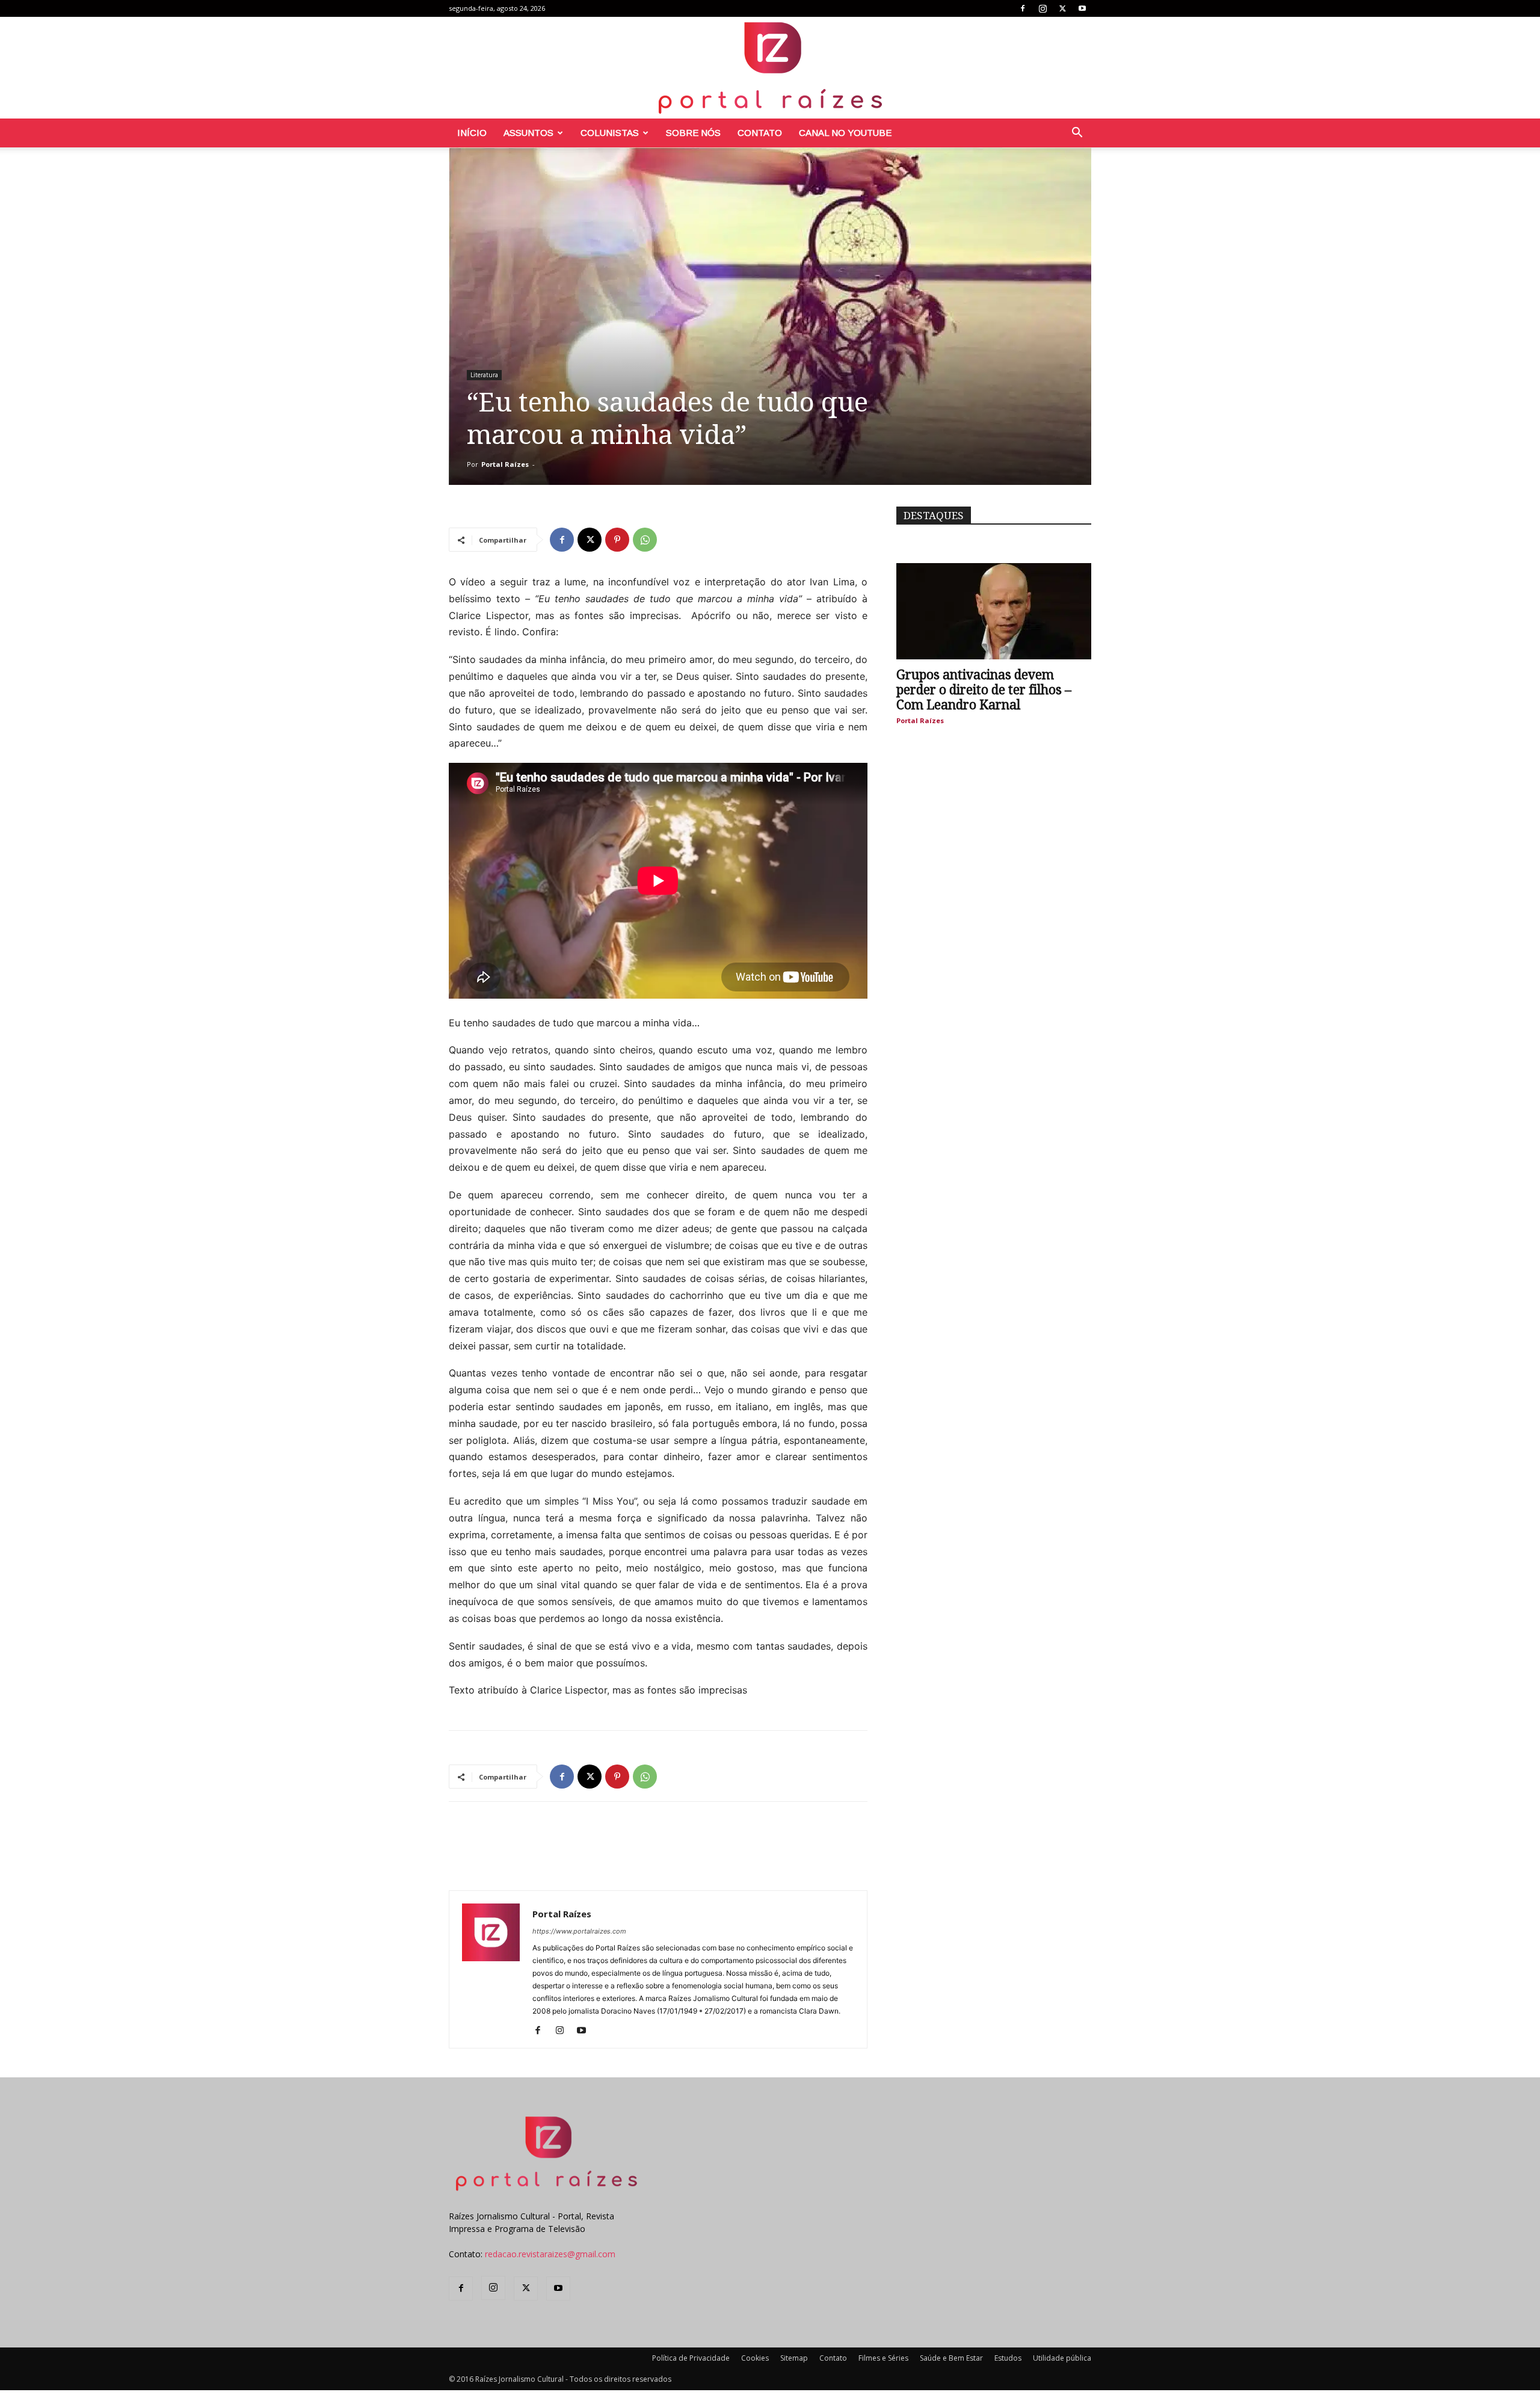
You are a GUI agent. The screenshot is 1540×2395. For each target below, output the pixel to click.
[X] (1062, 8)
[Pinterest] (617, 540)
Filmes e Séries (883, 2358)
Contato (760, 133)
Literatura (484, 375)
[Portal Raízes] (770, 68)
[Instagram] (1043, 8)
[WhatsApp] (645, 540)
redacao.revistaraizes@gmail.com (550, 2254)
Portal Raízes (505, 464)
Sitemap (794, 2358)
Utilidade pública (1062, 2358)
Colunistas (610, 133)
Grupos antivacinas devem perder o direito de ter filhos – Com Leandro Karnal (984, 690)
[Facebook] (1023, 8)
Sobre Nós (693, 133)
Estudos (1008, 2358)
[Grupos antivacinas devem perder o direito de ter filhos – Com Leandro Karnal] (994, 611)
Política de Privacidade (691, 2358)
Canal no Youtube (845, 133)
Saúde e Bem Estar (951, 2358)
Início (472, 133)
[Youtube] (1082, 8)
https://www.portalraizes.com (579, 1931)
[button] (1077, 134)
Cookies (755, 2358)
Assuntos (528, 133)
